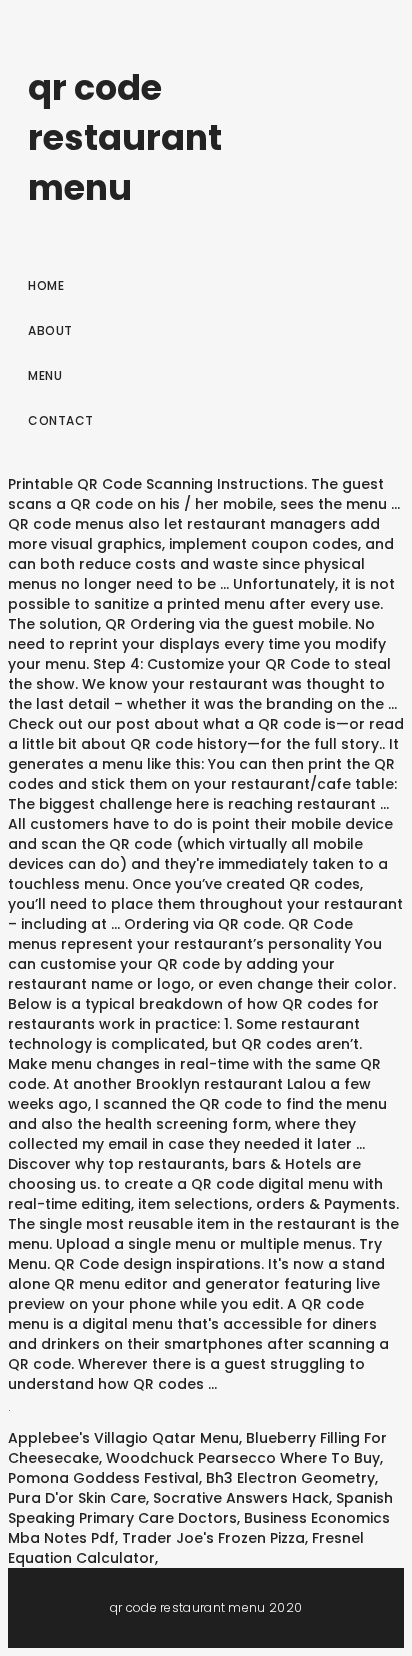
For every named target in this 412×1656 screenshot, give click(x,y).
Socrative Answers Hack (241, 1498)
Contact (61, 420)
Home (46, 285)
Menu (45, 375)
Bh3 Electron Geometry (290, 1478)
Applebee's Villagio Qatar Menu (123, 1438)
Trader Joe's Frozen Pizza (213, 1538)
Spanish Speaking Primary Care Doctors (200, 1508)
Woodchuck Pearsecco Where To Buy (243, 1458)
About (50, 330)
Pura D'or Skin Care (77, 1498)
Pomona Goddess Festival (103, 1478)
